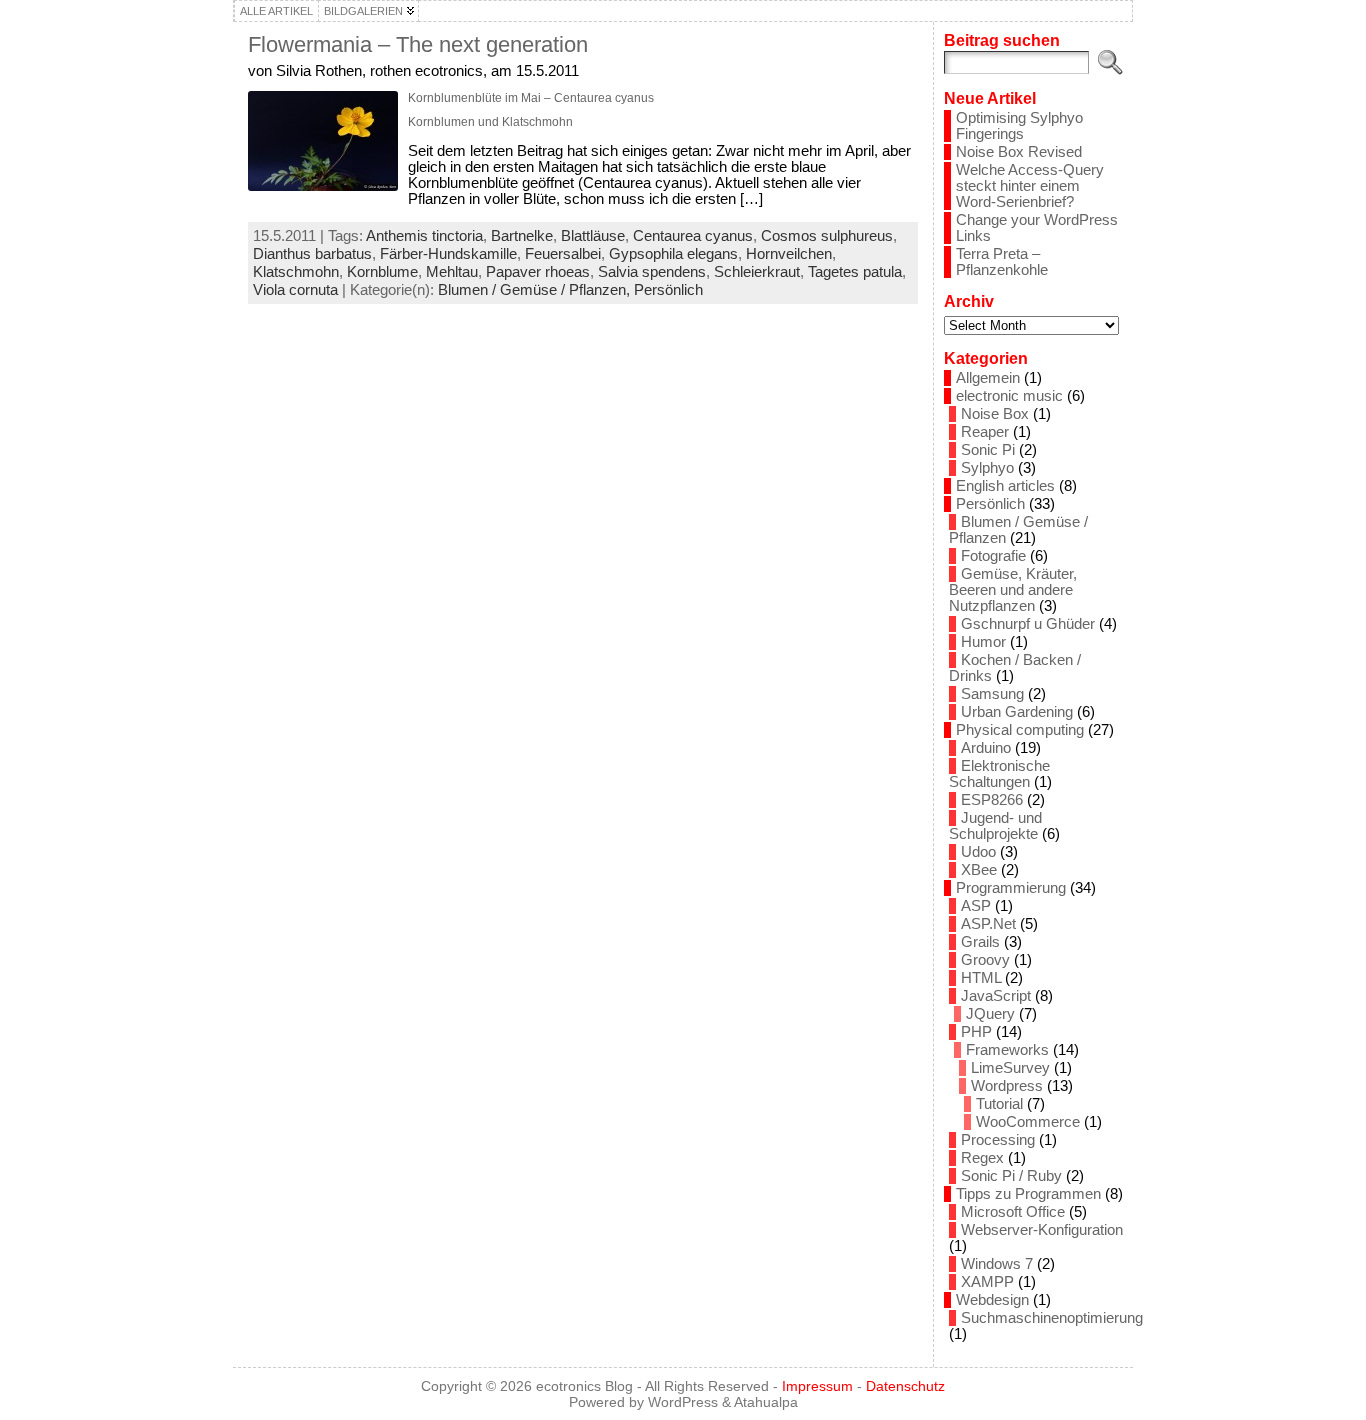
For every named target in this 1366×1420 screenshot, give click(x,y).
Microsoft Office (1013, 1212)
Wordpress (1007, 1086)
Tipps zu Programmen (1028, 1194)
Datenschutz (905, 1386)
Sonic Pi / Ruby (1011, 1176)
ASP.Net (988, 924)
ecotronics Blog (584, 1386)
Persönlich (668, 290)
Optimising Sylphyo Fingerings (1019, 126)
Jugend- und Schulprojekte (995, 826)
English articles (1005, 486)
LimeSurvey (1010, 1068)
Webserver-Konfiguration (1042, 1230)
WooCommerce (1028, 1122)
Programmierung (1011, 888)
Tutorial (999, 1104)
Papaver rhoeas (538, 272)
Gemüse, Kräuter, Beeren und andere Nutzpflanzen (1013, 590)
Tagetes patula (855, 272)
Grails (980, 942)
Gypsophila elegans (673, 254)
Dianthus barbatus (312, 254)
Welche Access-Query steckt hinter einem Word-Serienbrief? (1030, 186)
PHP (976, 1032)
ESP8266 (992, 800)
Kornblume (382, 272)
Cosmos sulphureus (827, 236)
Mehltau (452, 272)
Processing (998, 1140)
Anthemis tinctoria (424, 236)
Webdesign (992, 1300)
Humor (983, 642)
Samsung (992, 694)
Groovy (985, 960)
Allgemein (988, 378)
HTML (981, 978)
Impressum (817, 1386)
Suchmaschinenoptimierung (1052, 1318)
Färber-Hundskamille (448, 254)
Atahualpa (766, 1402)
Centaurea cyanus (693, 236)
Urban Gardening (1017, 712)
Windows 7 (997, 1264)
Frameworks (1007, 1050)
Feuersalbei (563, 254)
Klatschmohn (296, 272)
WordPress (683, 1402)
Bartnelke (522, 236)
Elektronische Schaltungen (999, 774)
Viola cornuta (295, 290)
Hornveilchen (789, 254)
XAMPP (987, 1282)
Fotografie (993, 556)
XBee (979, 870)
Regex (982, 1158)
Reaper (985, 432)
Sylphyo (987, 468)
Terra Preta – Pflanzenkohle (1002, 262)
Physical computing (1020, 730)
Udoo (978, 852)
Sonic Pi (988, 450)
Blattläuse (593, 236)
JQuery (990, 1014)
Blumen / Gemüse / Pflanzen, (536, 290)
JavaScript (996, 996)
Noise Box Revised (1019, 152)
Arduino (986, 748)
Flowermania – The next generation (418, 44)
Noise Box (995, 414)
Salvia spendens (652, 272)
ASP (976, 906)
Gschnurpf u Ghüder (1028, 624)
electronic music (1009, 396)
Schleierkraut (757, 272)
